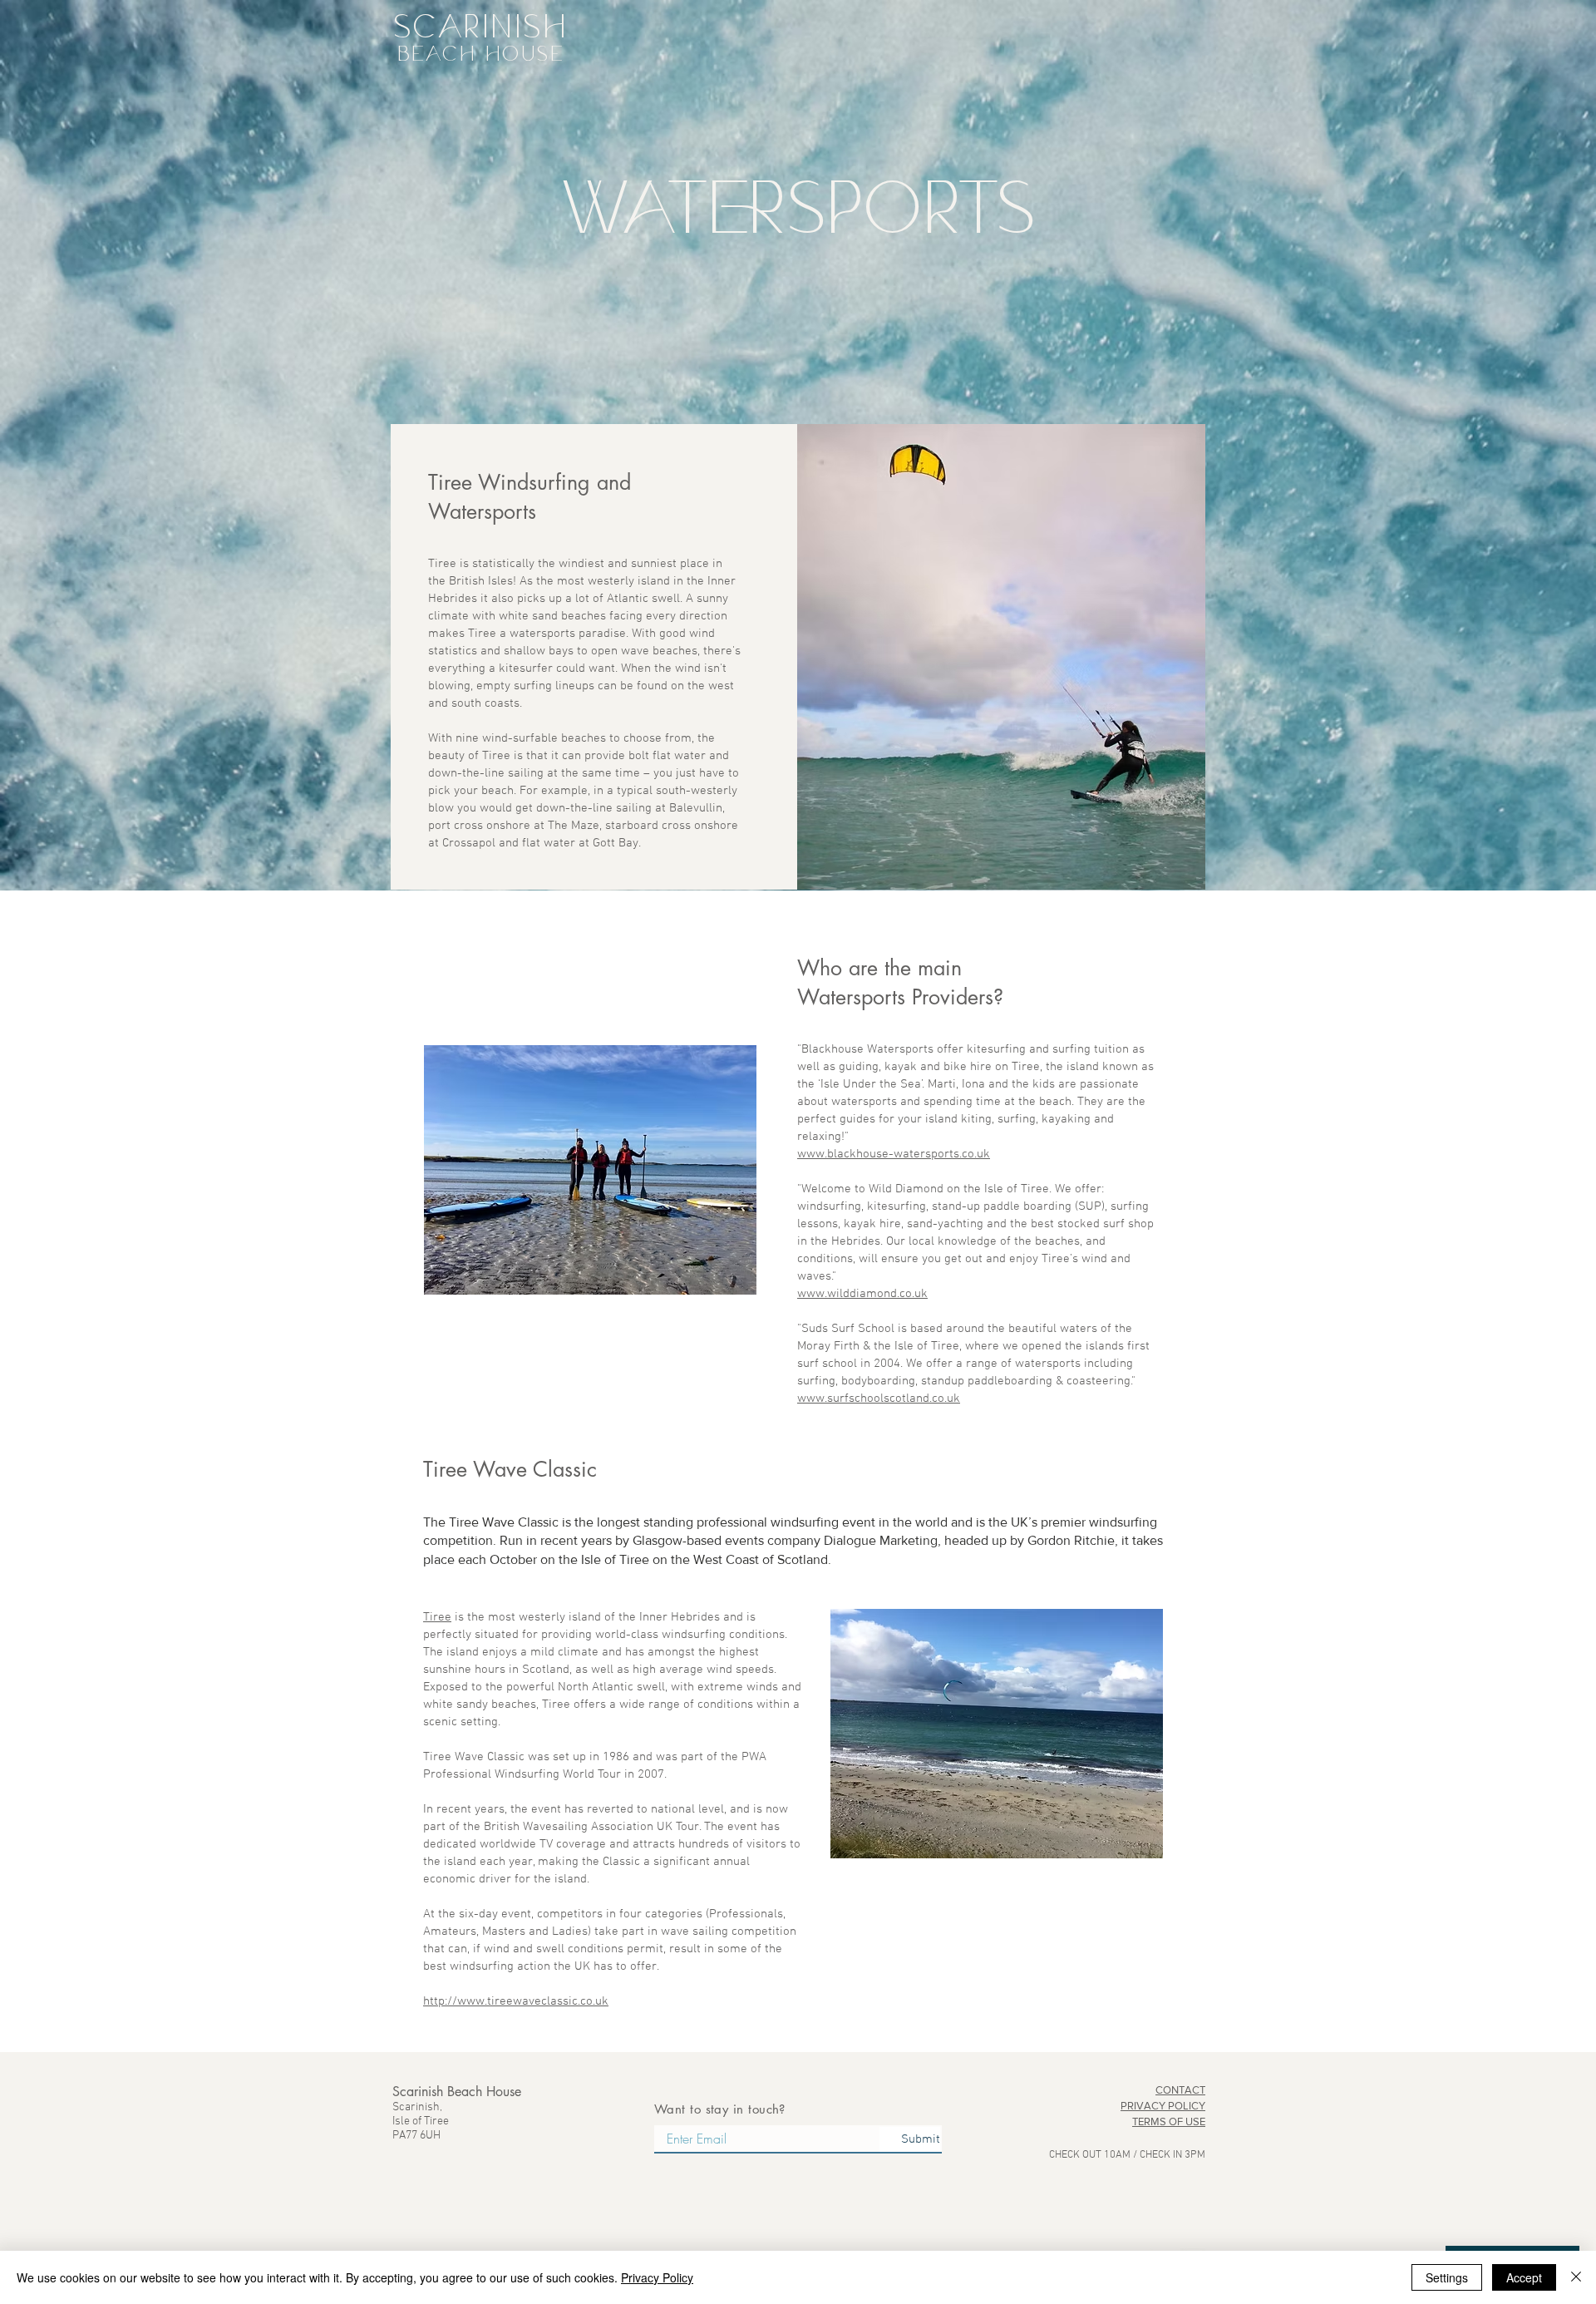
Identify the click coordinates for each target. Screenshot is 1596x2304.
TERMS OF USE (1169, 2121)
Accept (1524, 2277)
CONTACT (1180, 2090)
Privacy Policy (657, 2277)
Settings (1447, 2277)
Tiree (437, 1617)
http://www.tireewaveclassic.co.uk (516, 2001)
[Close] (1576, 2277)
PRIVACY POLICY (1163, 2106)
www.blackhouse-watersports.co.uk (894, 1154)
